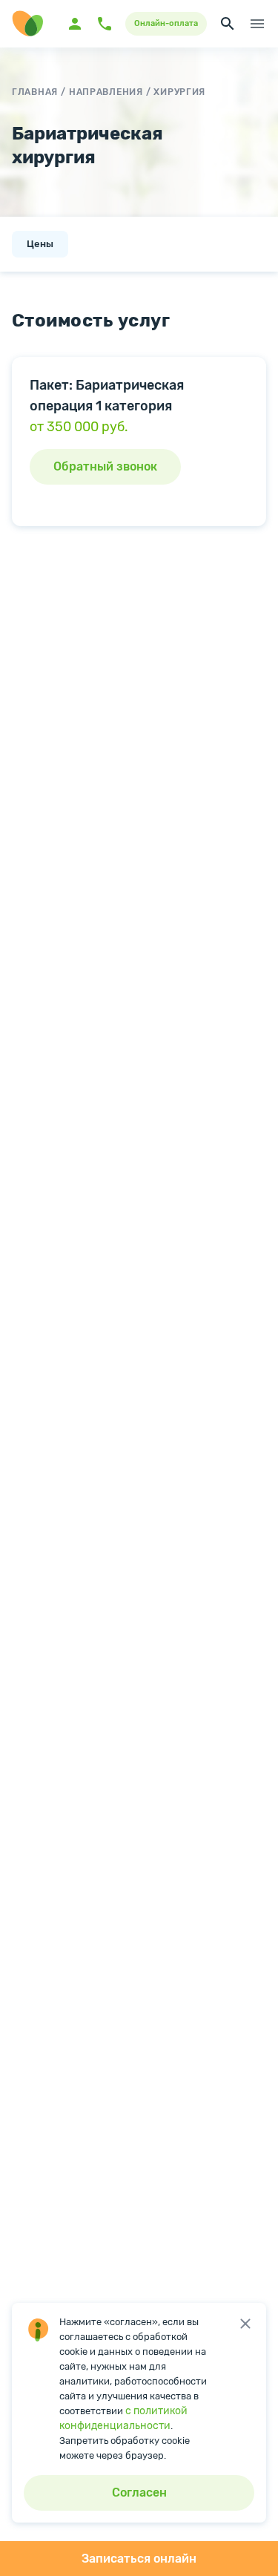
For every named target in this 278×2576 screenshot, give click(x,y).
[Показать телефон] (105, 24)
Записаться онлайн (139, 2559)
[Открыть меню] (257, 24)
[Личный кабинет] (75, 24)
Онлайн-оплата (166, 23)
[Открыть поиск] (228, 24)
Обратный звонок (105, 466)
